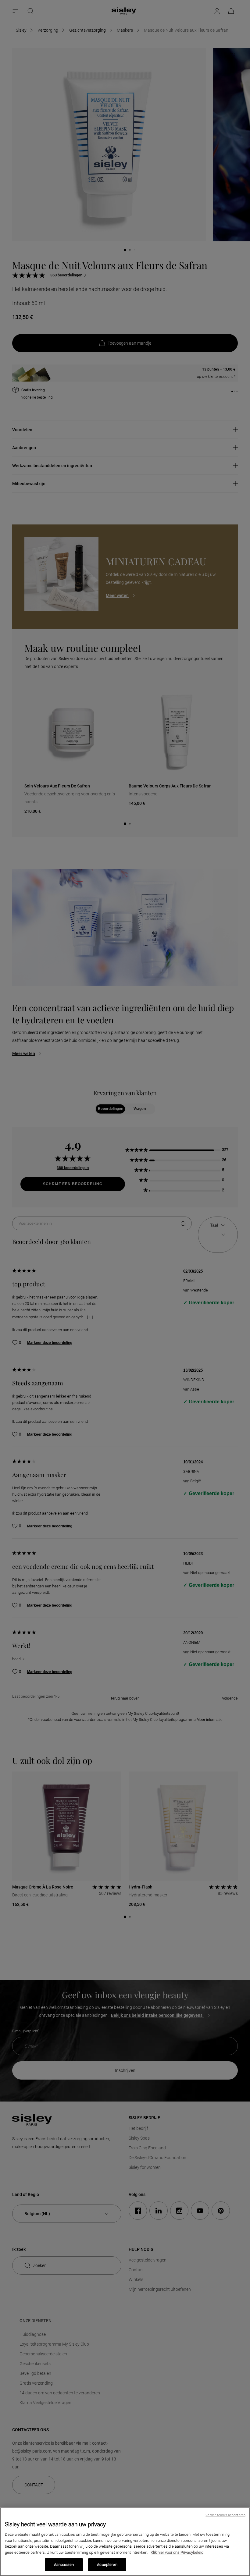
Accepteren (107, 2565)
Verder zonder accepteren (225, 2515)
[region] (125, 2542)
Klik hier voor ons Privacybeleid (177, 2552)
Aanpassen (64, 2565)
